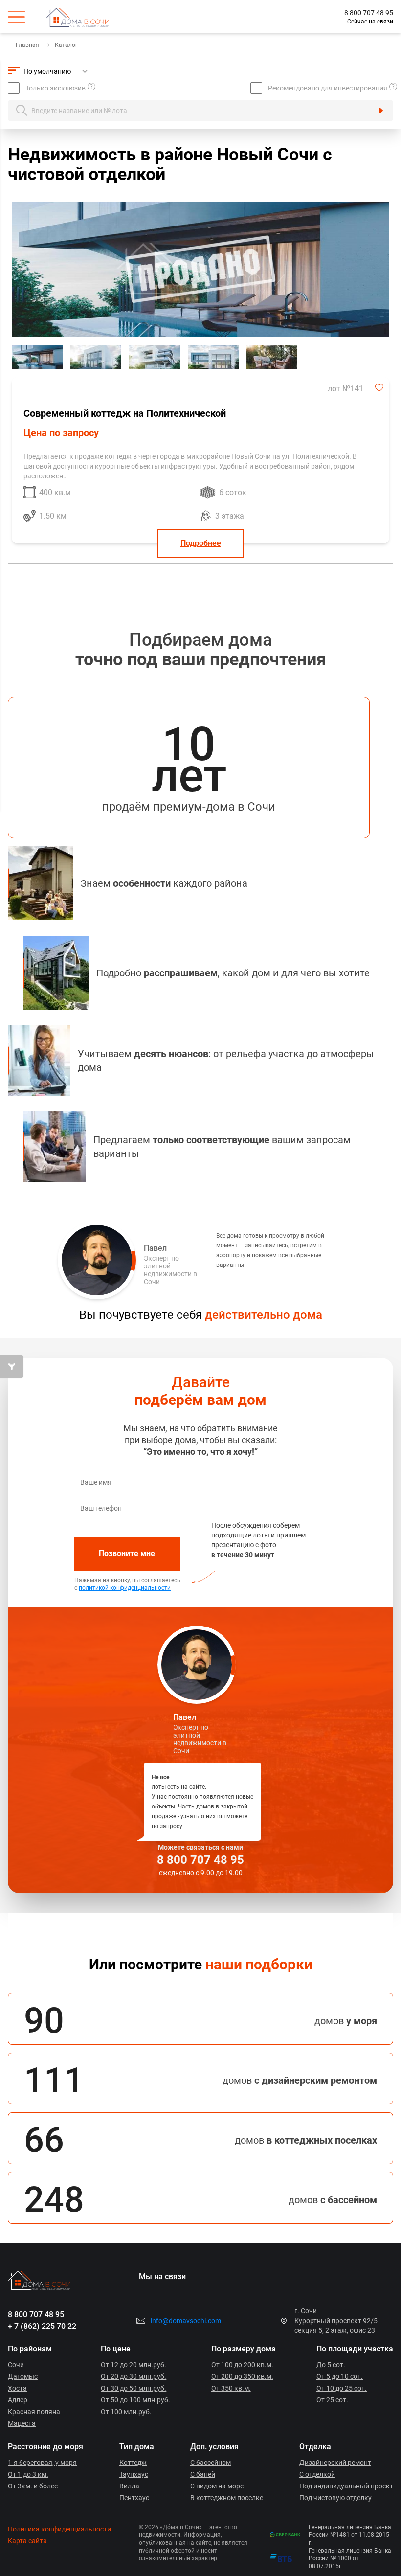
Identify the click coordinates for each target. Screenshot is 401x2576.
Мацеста (22, 2423)
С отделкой (317, 2474)
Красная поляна (34, 2412)
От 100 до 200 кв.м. (242, 2365)
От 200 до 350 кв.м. (242, 2376)
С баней (203, 2474)
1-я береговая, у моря (42, 2463)
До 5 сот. (331, 2365)
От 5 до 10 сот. (340, 2376)
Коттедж (133, 2463)
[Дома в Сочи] (85, 17)
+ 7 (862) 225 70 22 (42, 2326)
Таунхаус (134, 2474)
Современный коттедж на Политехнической (125, 413)
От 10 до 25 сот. (342, 2388)
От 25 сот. (332, 2400)
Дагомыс (23, 2376)
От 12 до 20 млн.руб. (134, 2365)
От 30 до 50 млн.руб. (134, 2388)
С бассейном (211, 2463)
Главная (27, 45)
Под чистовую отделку (335, 2498)
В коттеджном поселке (227, 2498)
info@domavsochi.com (186, 2321)
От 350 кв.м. (231, 2388)
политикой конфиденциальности (125, 1588)
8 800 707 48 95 (369, 13)
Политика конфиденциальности (59, 2529)
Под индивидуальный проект (346, 2486)
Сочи (16, 2365)
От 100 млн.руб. (126, 2412)
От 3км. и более (33, 2486)
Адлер (18, 2400)
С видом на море (217, 2486)
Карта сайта (27, 2541)
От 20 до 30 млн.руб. (134, 2376)
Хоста (17, 2388)
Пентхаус (134, 2498)
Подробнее (201, 543)
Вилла (129, 2486)
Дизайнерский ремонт (335, 2463)
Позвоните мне (127, 1553)
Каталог (66, 45)
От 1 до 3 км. (28, 2474)
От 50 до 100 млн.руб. (135, 2400)
